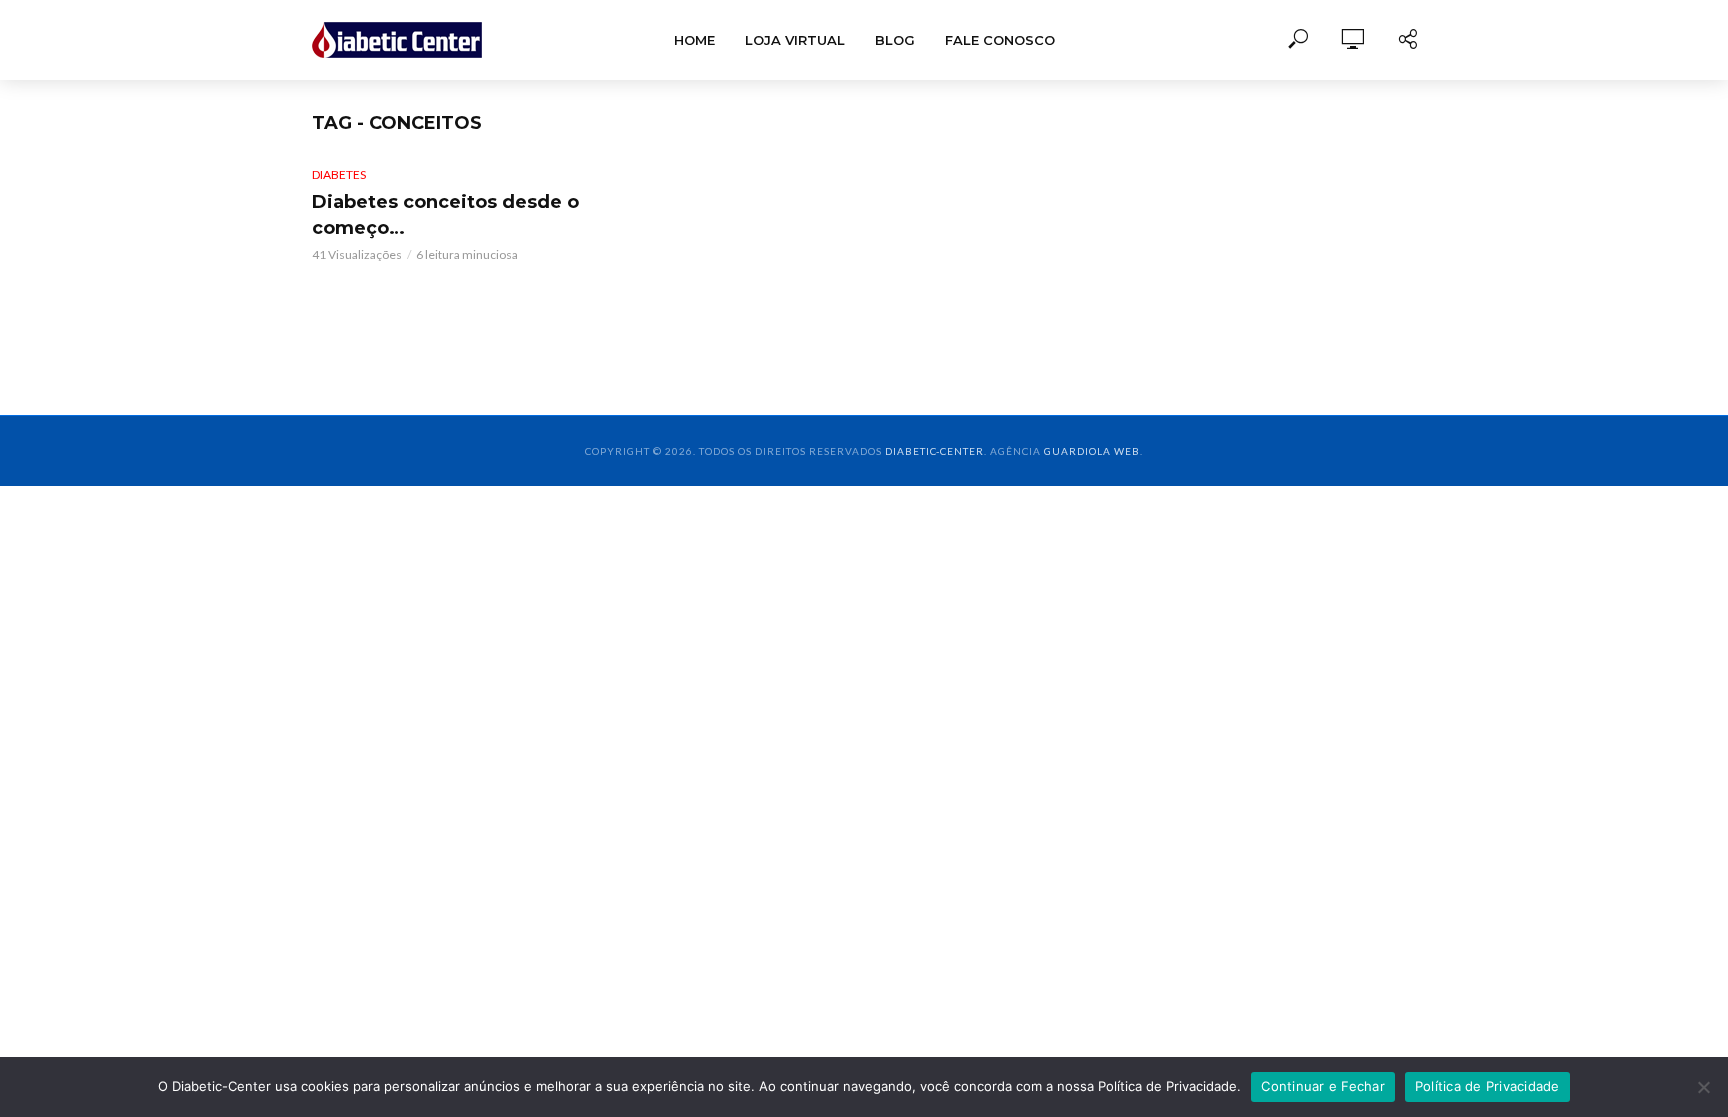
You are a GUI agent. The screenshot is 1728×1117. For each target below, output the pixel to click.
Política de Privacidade (1487, 1086)
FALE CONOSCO (1000, 40)
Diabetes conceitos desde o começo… (445, 215)
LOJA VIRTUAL (795, 40)
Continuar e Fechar (1323, 1086)
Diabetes (339, 174)
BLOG (895, 40)
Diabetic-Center (934, 451)
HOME (694, 40)
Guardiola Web (1092, 451)
